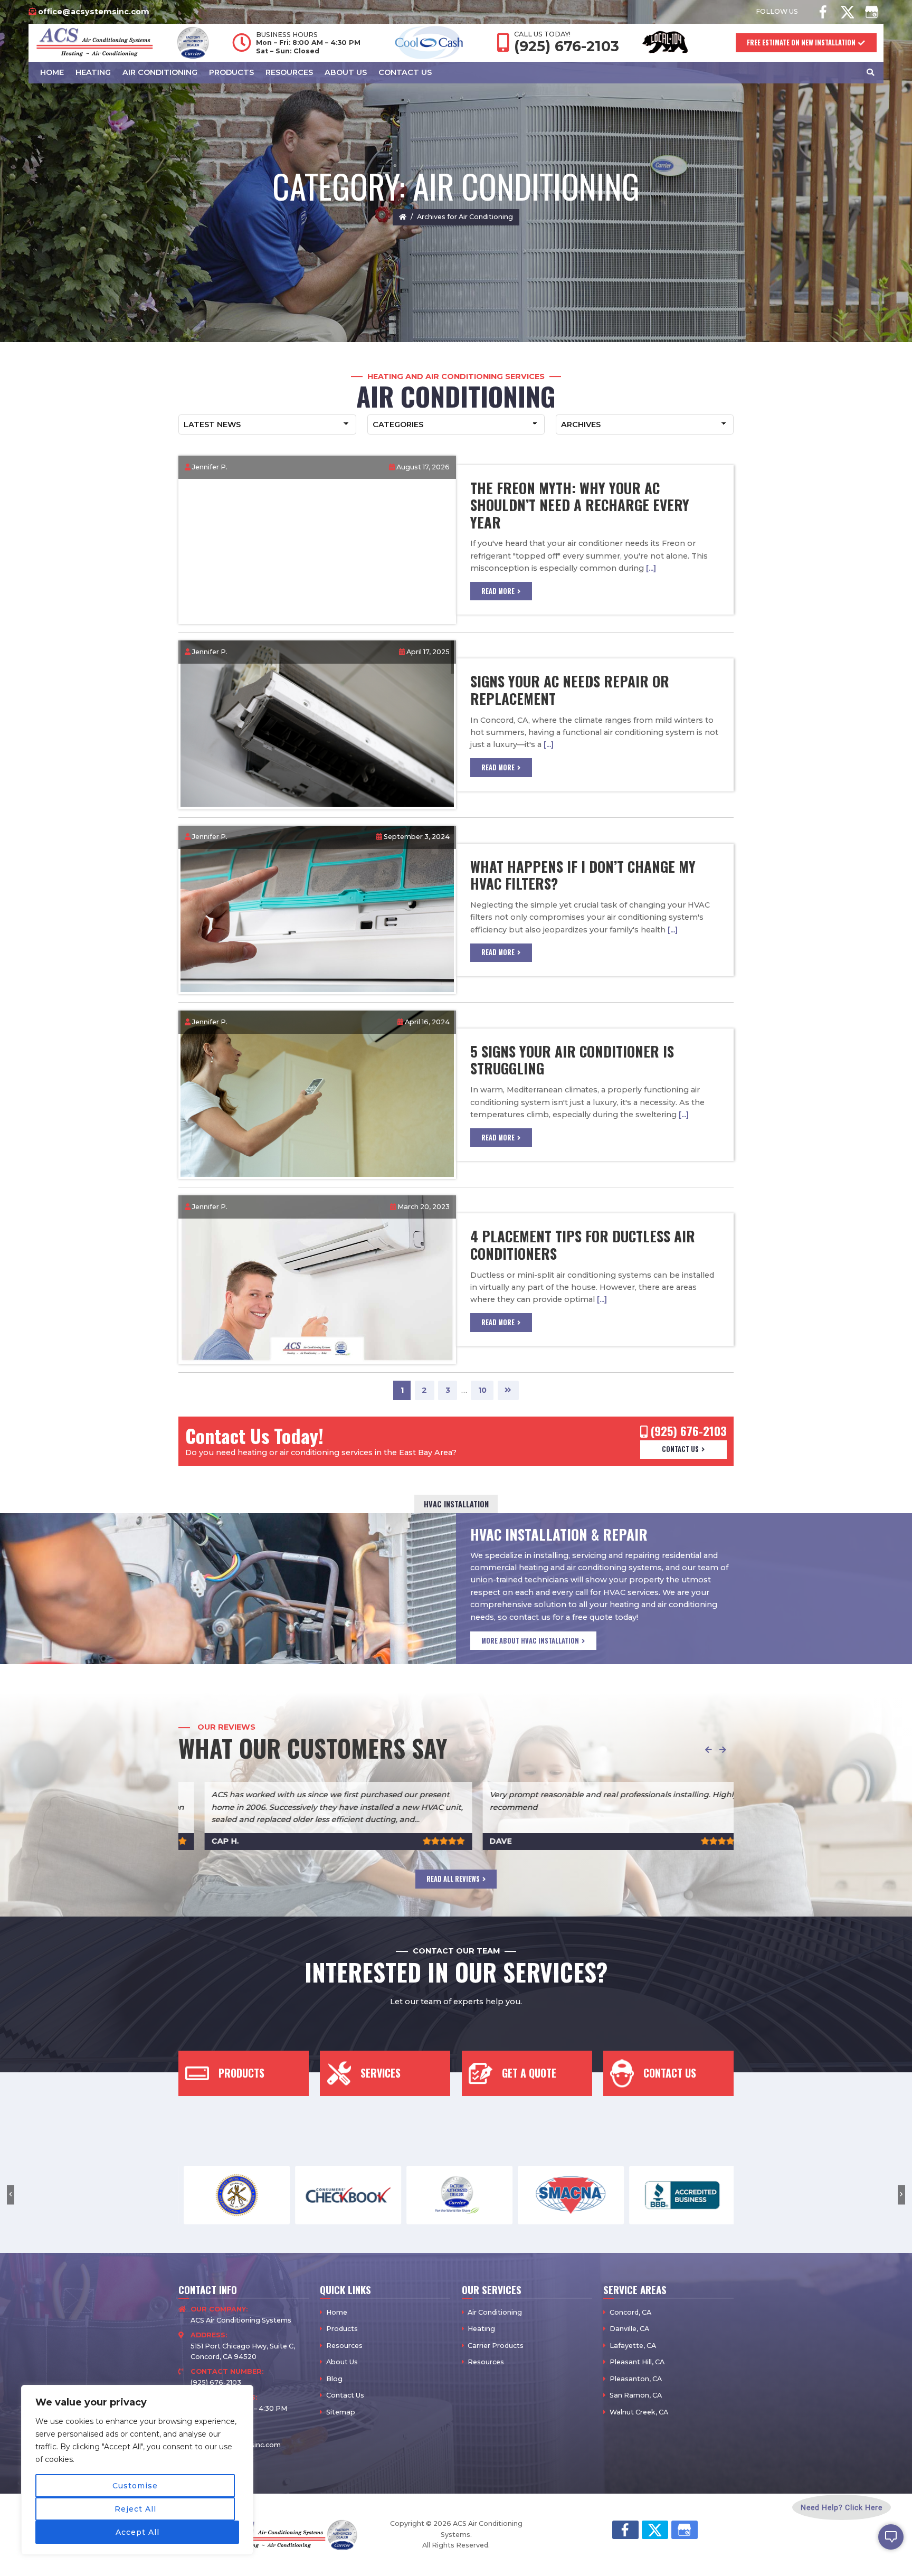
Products (342, 2329)
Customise (135, 2486)
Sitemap (341, 2412)
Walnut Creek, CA (639, 2412)
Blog (334, 2379)
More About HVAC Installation (530, 1641)
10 (486, 1390)
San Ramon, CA (636, 2395)
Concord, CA (630, 2312)
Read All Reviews (453, 1879)
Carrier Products (496, 2346)
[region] (137, 2470)
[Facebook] (823, 12)
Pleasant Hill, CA (637, 2362)
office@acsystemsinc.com (94, 12)
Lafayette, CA (633, 2346)
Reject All (135, 2509)
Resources (344, 2346)
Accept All (137, 2532)
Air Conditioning (495, 2312)
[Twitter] (847, 12)
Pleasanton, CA (636, 2379)
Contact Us (680, 1449)
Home (337, 2312)
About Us (342, 2362)
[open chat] (891, 2537)
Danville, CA (629, 2329)
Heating (481, 2329)
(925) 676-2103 (567, 46)
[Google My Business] (871, 12)
